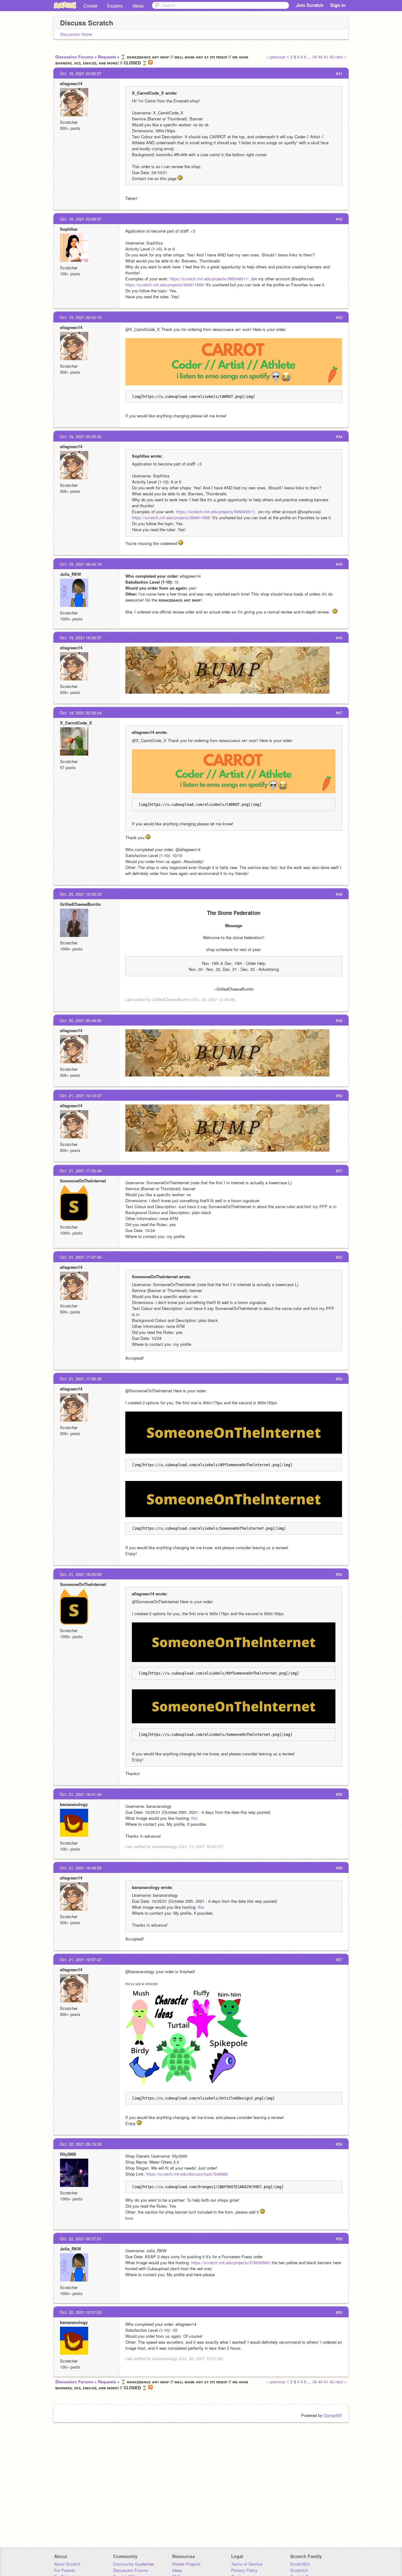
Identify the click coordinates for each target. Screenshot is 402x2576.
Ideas (138, 6)
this (195, 1818)
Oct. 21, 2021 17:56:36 (81, 1379)
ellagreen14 (71, 83)
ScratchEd (300, 2564)
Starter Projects (186, 2564)
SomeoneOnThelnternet (83, 1181)
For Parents (65, 2570)
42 (332, 57)
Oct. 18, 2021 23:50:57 (81, 73)
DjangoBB (333, 2415)
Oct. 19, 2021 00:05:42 (81, 436)
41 (326, 57)
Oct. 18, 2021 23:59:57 (81, 219)
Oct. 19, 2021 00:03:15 (81, 317)
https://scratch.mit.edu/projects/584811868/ (165, 285)
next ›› (341, 57)
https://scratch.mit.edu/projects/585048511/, (210, 279)
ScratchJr (299, 2570)
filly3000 (68, 2154)
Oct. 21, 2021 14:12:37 (81, 1095)
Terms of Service (247, 2564)
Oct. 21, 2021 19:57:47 (81, 1960)
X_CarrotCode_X (76, 723)
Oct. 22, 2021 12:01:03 (81, 2312)
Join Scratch (310, 5)
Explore (115, 6)
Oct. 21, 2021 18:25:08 (81, 1574)
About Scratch (67, 2564)
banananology (74, 1804)
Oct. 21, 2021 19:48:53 (81, 1868)
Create (90, 6)
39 (315, 57)
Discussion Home (76, 34)
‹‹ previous (276, 57)
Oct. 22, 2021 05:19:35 (81, 2144)
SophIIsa (69, 229)
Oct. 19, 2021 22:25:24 (81, 713)
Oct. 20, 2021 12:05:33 (81, 894)
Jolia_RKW (71, 574)
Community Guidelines (134, 2564)
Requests (107, 57)
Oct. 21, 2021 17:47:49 (81, 1257)
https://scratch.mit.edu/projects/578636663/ (231, 2262)
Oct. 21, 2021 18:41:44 (81, 1794)
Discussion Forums (74, 57)
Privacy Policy (244, 2570)
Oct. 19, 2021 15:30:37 (81, 638)
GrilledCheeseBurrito (80, 904)
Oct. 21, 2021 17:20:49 (81, 1171)
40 (320, 57)
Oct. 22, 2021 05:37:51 (81, 2239)
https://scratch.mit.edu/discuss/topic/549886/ (187, 2174)
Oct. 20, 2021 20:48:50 (81, 1020)
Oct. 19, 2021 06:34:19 (81, 564)
